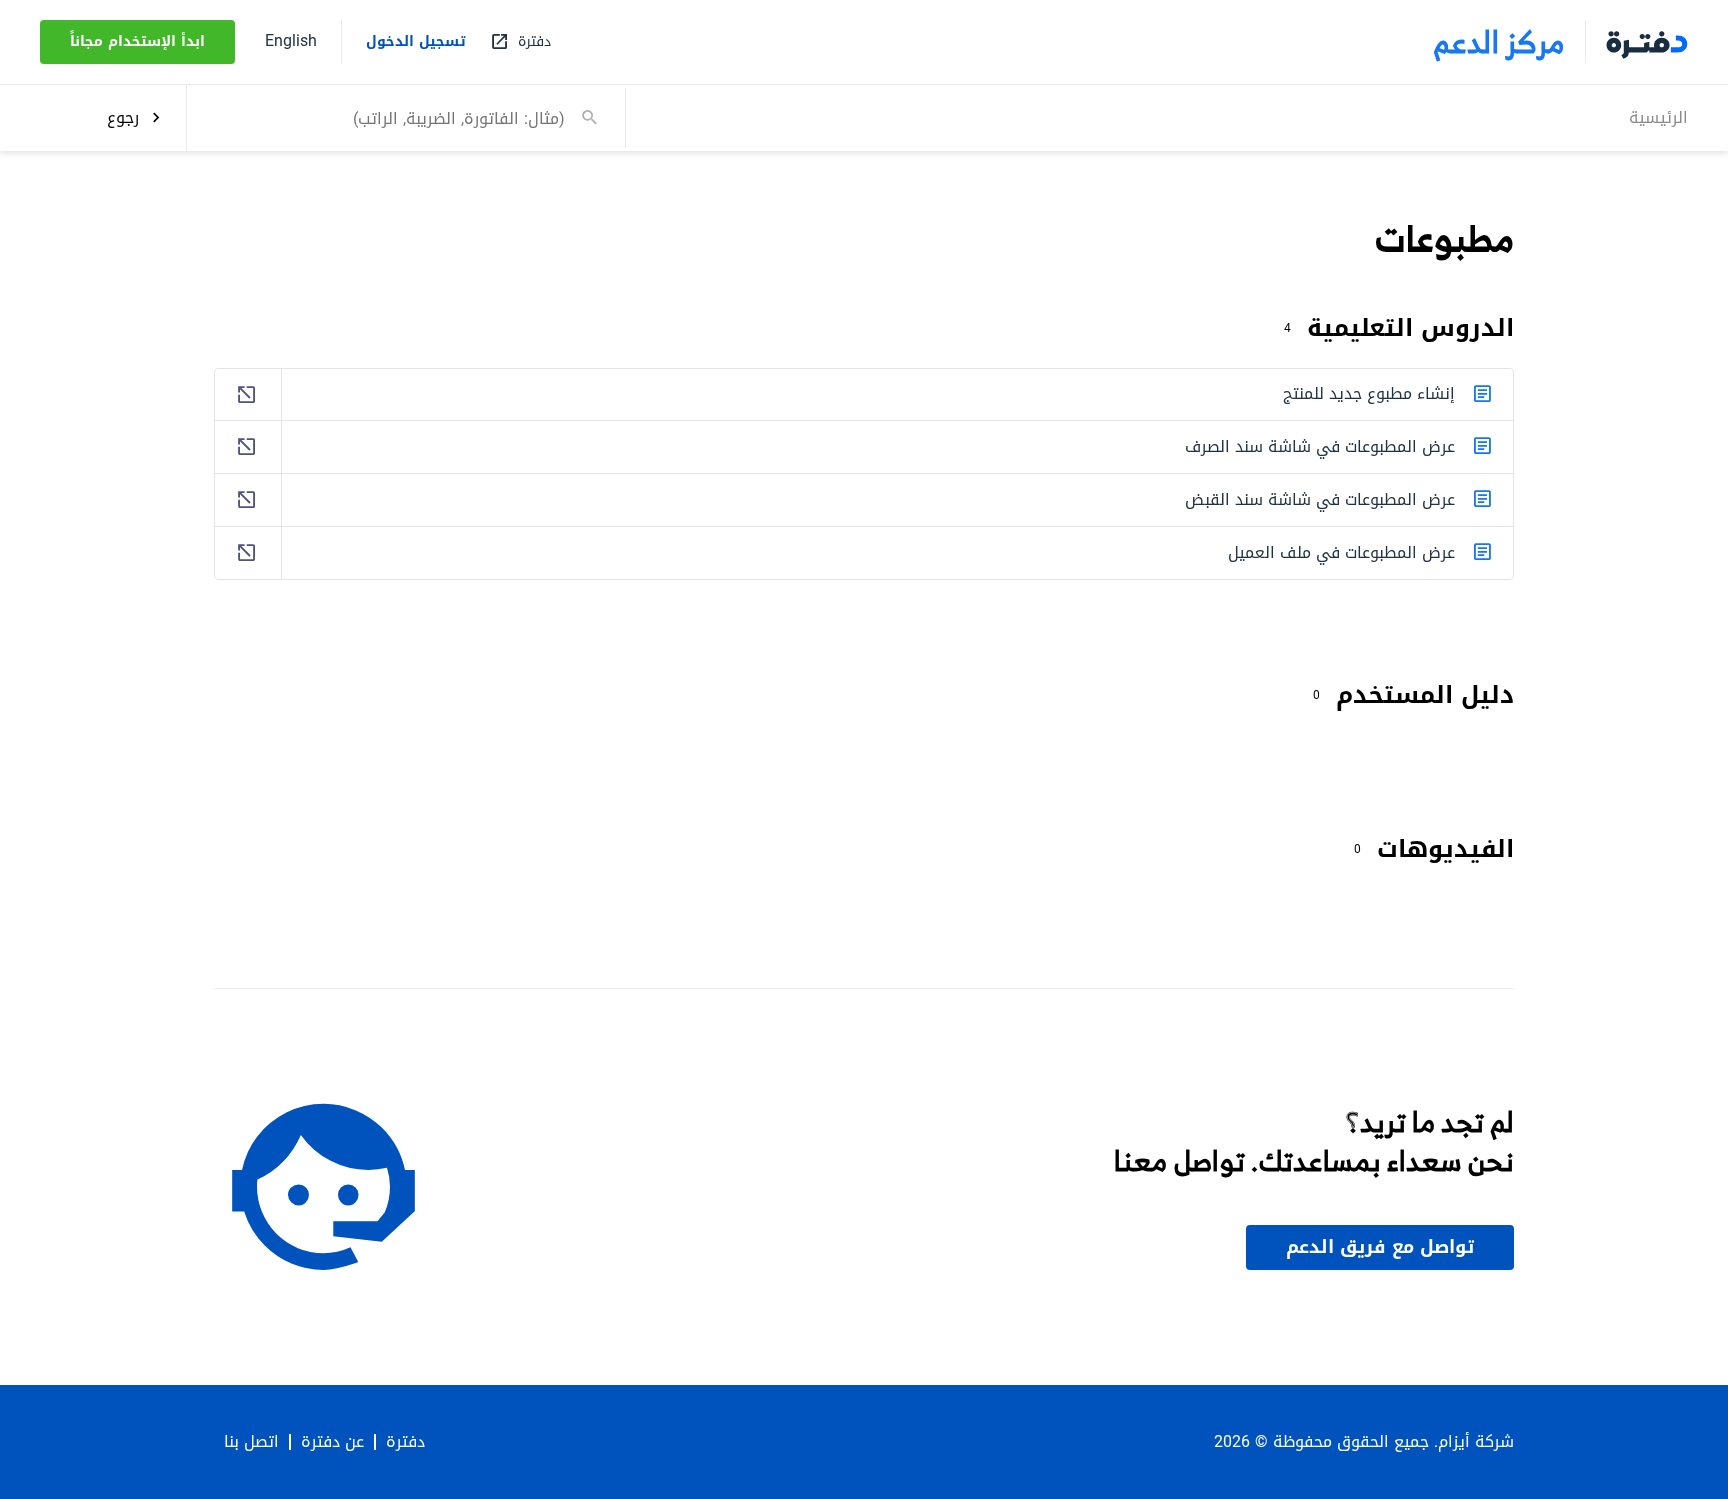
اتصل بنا (251, 1442)
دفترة (405, 1442)
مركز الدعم (1499, 42)
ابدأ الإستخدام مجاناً (137, 41)
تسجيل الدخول (416, 42)
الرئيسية (1658, 116)
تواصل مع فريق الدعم (1380, 1247)
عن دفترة (332, 1442)
